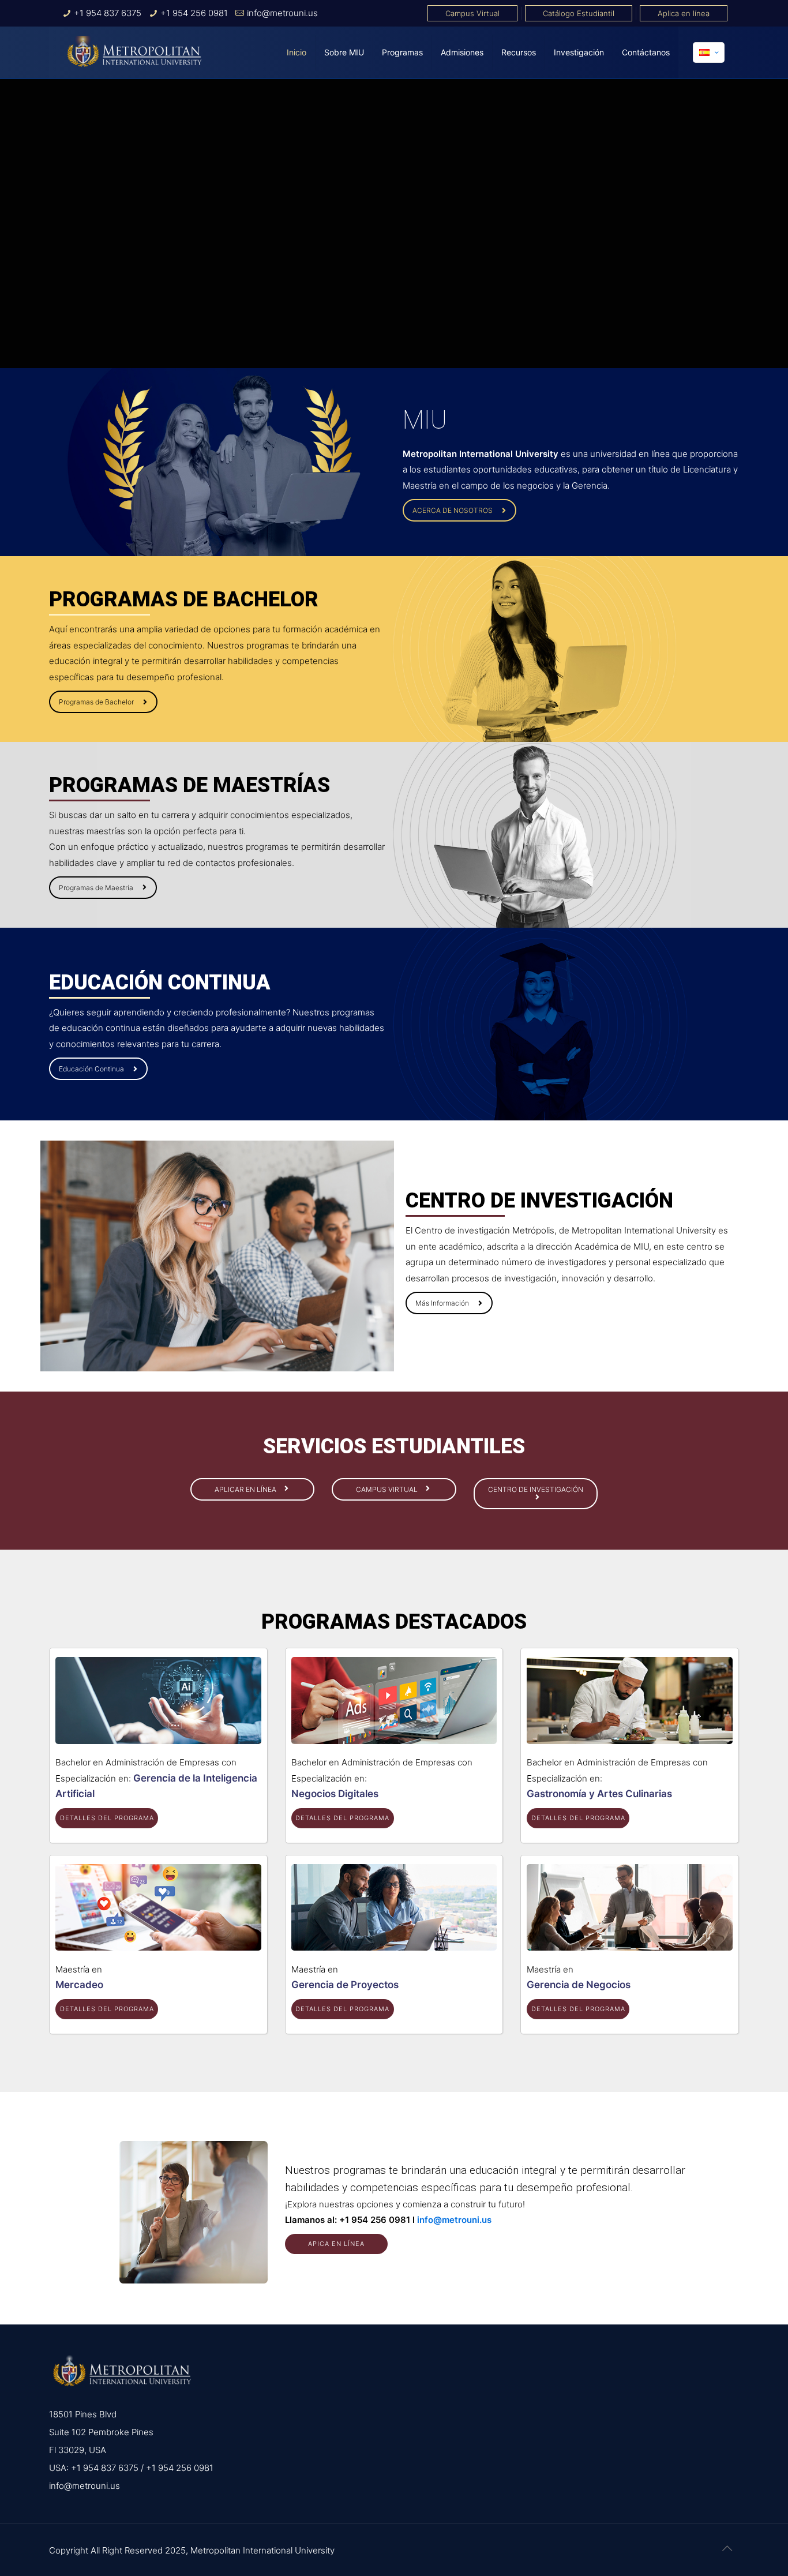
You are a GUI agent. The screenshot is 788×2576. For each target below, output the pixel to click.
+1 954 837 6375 (108, 13)
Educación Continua (91, 1069)
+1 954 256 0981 (194, 13)
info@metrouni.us (282, 13)
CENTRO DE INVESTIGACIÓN (536, 1489)
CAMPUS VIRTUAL (388, 1489)
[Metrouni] (134, 53)
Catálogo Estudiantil (579, 13)
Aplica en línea (684, 13)
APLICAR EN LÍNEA (246, 1489)
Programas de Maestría (96, 888)
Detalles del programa (107, 1818)
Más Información (442, 1303)
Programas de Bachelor (96, 702)
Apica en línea (336, 2244)
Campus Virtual (472, 13)
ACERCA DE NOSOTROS (453, 510)
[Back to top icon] (727, 2548)
